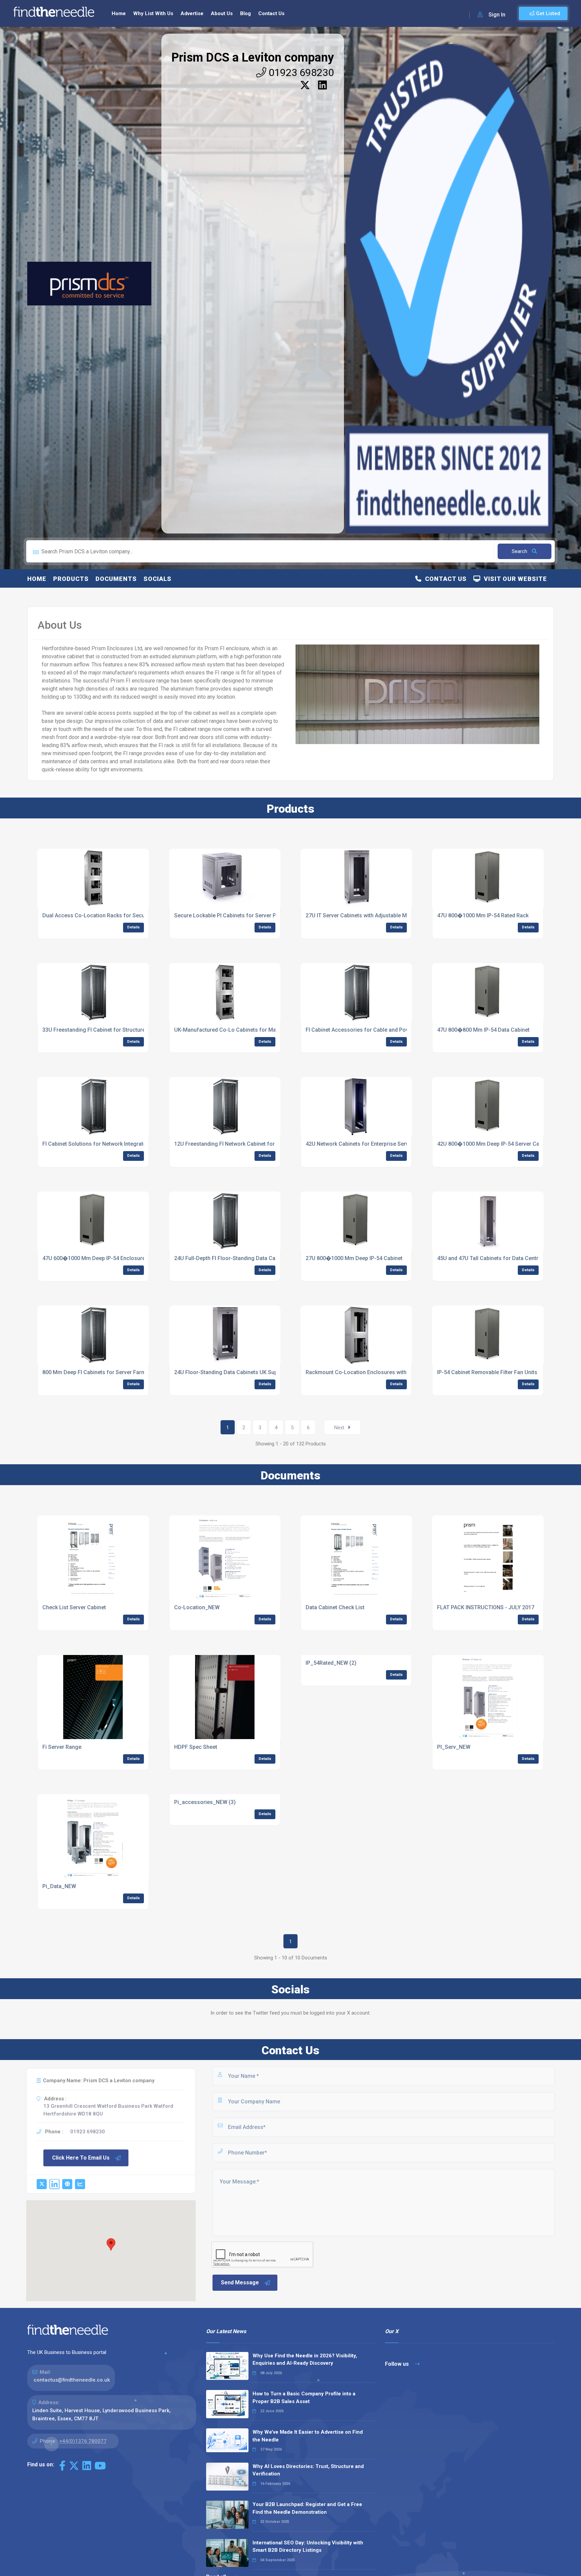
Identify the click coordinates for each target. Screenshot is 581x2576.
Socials (158, 579)
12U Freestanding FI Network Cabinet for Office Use (238, 1144)
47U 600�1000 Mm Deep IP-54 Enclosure (94, 1258)
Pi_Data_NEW (59, 1886)
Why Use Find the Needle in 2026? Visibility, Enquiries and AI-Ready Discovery (305, 2360)
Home (119, 13)
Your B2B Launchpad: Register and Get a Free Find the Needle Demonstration (307, 2508)
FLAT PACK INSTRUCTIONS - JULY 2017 (486, 1607)
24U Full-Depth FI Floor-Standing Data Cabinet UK (235, 1258)
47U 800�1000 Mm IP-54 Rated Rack (483, 915)
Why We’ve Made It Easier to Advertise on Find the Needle (308, 2436)
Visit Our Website (514, 579)
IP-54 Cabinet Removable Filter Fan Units (487, 1372)
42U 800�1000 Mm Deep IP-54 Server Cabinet (494, 1144)
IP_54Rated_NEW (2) (331, 1663)
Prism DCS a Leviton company (253, 58)
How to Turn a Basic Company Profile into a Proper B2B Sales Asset (304, 2398)
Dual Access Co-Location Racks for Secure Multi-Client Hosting (121, 915)
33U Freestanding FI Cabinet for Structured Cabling (105, 1030)
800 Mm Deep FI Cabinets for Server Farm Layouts (105, 1372)
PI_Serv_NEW (454, 1747)
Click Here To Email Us (81, 2158)
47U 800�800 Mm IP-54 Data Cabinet (483, 1030)
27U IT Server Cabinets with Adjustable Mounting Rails (372, 915)
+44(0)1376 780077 (83, 2441)
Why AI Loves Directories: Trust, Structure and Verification (308, 2470)
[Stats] (80, 2184)
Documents (116, 579)
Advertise (192, 13)
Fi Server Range (62, 1747)
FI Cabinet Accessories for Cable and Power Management (377, 1030)
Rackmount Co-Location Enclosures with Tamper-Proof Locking (385, 1372)
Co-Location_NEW (197, 1607)
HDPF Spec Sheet (196, 1747)
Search (520, 551)
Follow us (398, 2364)
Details (133, 927)
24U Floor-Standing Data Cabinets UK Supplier (231, 1372)
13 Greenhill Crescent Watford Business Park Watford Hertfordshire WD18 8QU (108, 2110)
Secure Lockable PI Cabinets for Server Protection (236, 915)
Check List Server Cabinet (74, 1607)
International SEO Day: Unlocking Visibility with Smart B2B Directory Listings (308, 2547)
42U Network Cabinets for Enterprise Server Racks (368, 1144)
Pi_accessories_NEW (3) (205, 1802)
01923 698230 (300, 72)
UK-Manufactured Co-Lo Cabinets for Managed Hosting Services (255, 1030)
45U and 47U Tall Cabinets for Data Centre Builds (497, 1258)
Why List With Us (153, 13)
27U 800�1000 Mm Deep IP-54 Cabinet (354, 1258)
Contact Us (271, 13)
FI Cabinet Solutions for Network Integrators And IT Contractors (121, 1144)
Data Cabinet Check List (335, 1607)
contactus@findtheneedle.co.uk (72, 2380)
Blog (245, 13)
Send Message (240, 2283)
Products (71, 579)
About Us (222, 13)
